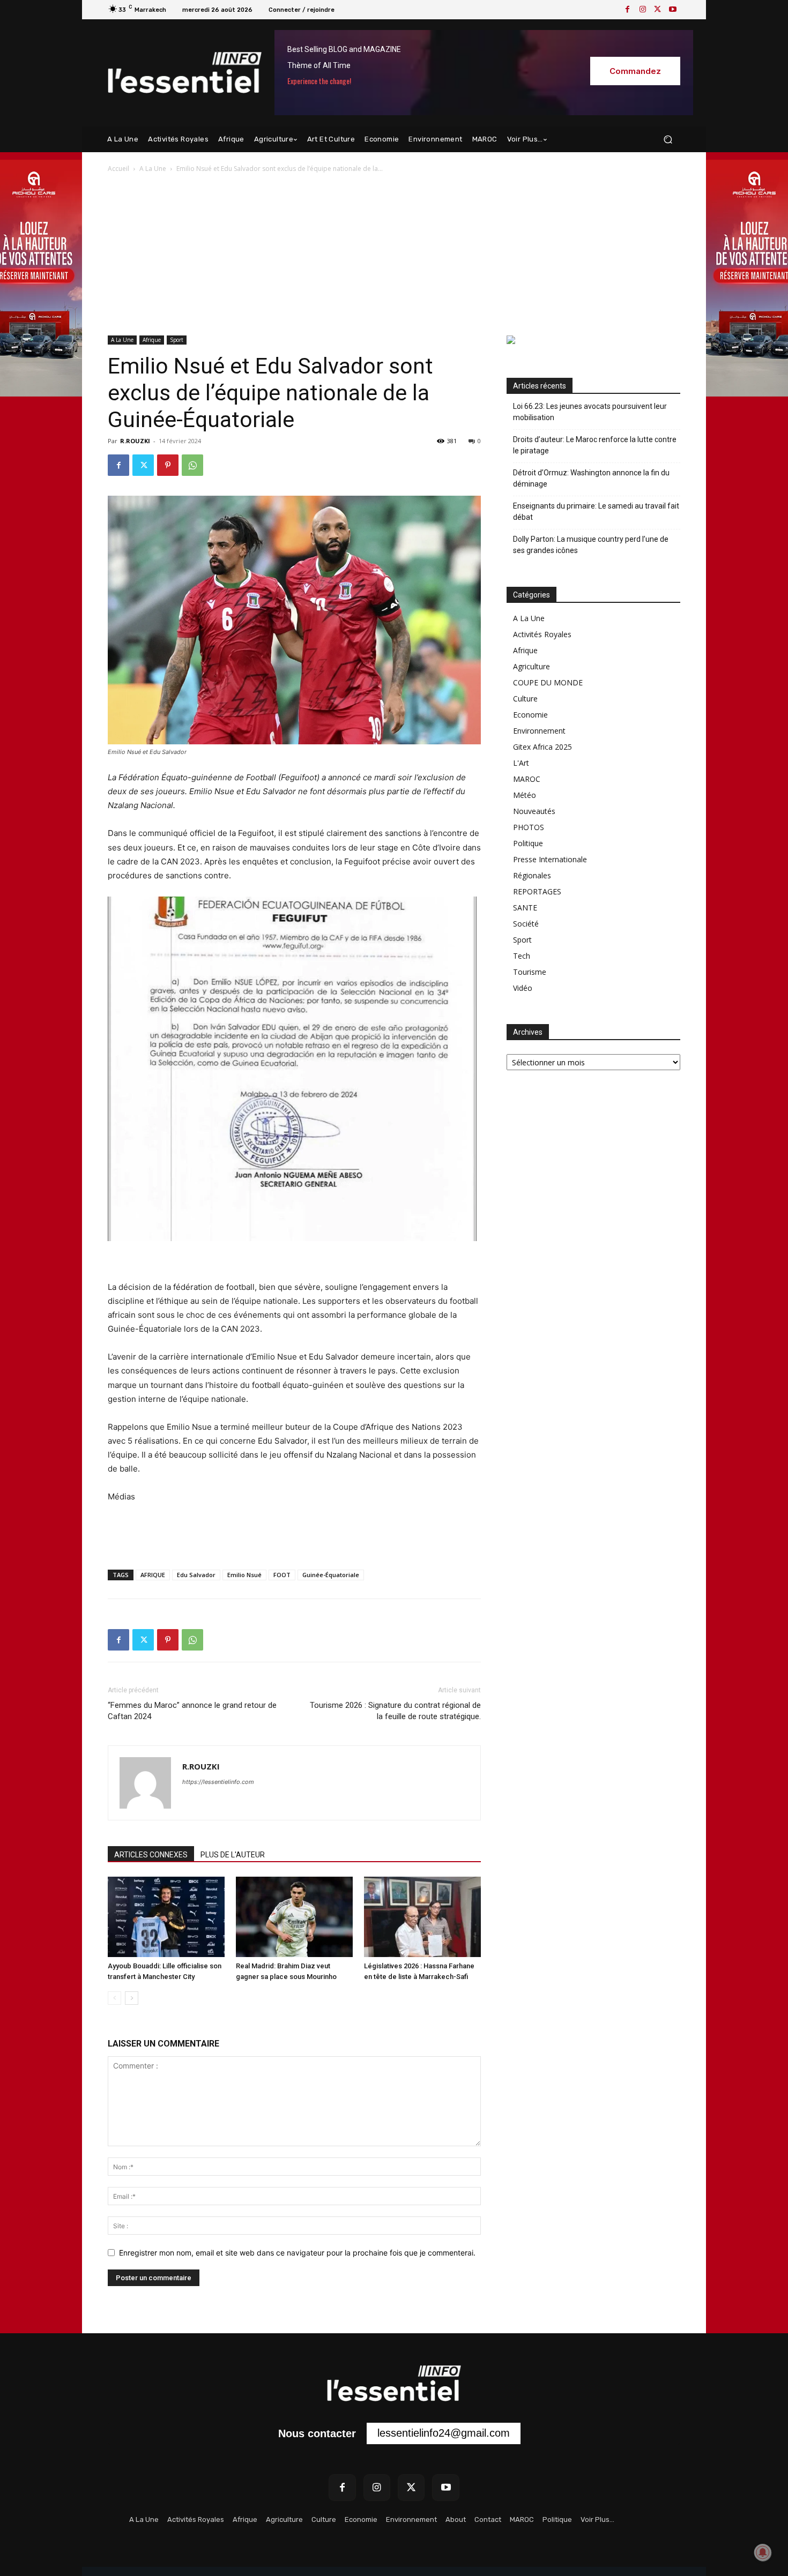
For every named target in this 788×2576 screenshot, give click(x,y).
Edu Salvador (196, 1575)
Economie (530, 715)
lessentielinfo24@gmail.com (444, 2433)
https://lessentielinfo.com (218, 1782)
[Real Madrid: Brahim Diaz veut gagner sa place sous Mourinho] (294, 1917)
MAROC (527, 779)
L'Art (521, 763)
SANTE (525, 908)
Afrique (152, 340)
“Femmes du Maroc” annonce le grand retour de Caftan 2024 (192, 1711)
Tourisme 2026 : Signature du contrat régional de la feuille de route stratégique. (395, 1711)
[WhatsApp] (192, 465)
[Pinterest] (168, 465)
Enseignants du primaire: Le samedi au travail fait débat (596, 512)
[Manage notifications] (763, 2552)
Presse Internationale (550, 859)
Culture (525, 699)
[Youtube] (673, 10)
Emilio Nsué (244, 1575)
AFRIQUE (153, 1575)
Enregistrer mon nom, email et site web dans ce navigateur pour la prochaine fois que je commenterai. (297, 2253)
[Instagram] (643, 10)
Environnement (539, 731)
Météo (525, 795)
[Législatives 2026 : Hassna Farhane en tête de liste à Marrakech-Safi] (422, 1917)
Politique (528, 843)
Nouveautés (534, 811)
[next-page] (132, 1998)
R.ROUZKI (135, 441)
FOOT (282, 1575)
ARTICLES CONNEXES (151, 1855)
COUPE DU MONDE (548, 682)
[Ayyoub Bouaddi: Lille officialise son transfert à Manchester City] (166, 1917)
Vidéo (523, 988)
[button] (668, 140)
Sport (177, 340)
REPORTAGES (537, 891)
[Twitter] (658, 10)
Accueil (118, 169)
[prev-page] (114, 1998)
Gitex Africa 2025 (542, 747)
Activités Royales (542, 634)
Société (526, 924)
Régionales (532, 875)
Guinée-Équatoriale (331, 1575)
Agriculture (531, 666)
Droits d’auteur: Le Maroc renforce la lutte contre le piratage (595, 445)
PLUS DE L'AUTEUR (233, 1855)
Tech (522, 956)
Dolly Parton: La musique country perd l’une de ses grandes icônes (591, 545)
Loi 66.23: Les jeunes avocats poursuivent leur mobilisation (590, 412)
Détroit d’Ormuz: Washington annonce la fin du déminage (591, 478)
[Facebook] (628, 10)
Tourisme (530, 972)
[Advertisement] (394, 255)
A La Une (153, 169)
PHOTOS (529, 827)
